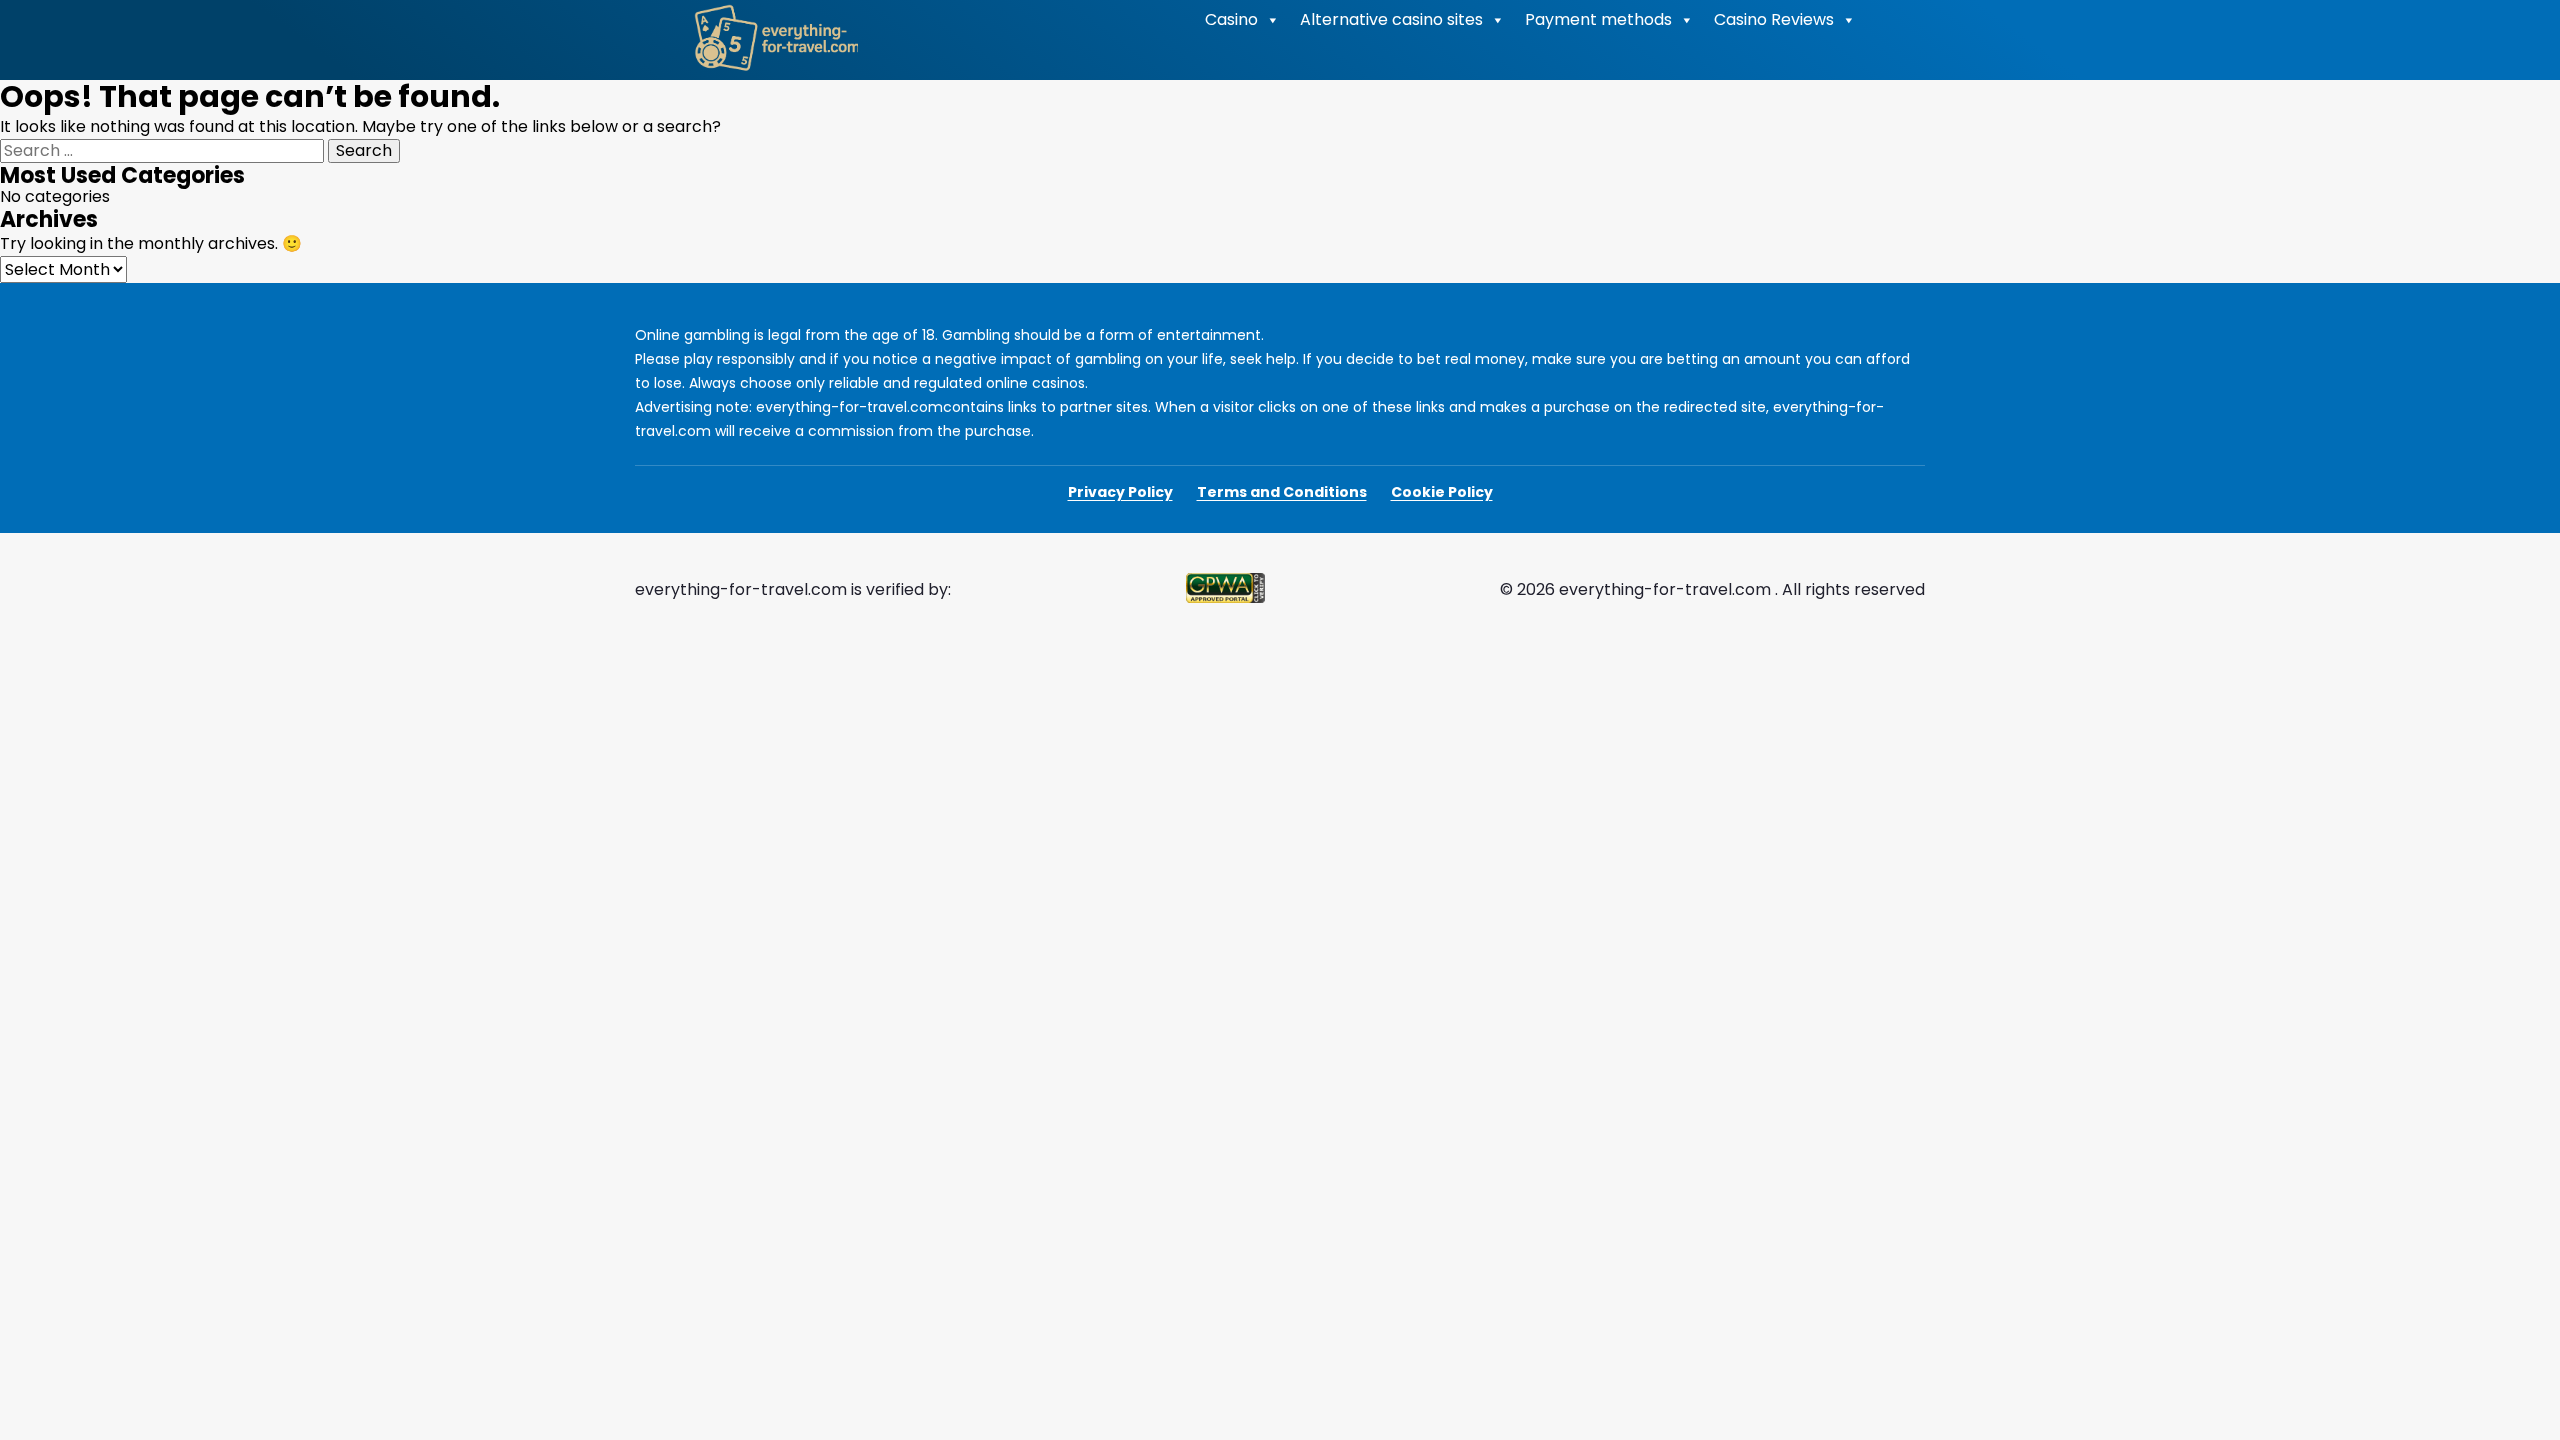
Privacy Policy (1120, 492)
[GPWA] (1226, 590)
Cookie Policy (1442, 492)
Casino (1231, 19)
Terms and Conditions (1282, 492)
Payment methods (1598, 19)
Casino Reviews (1774, 19)
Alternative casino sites (1391, 19)
